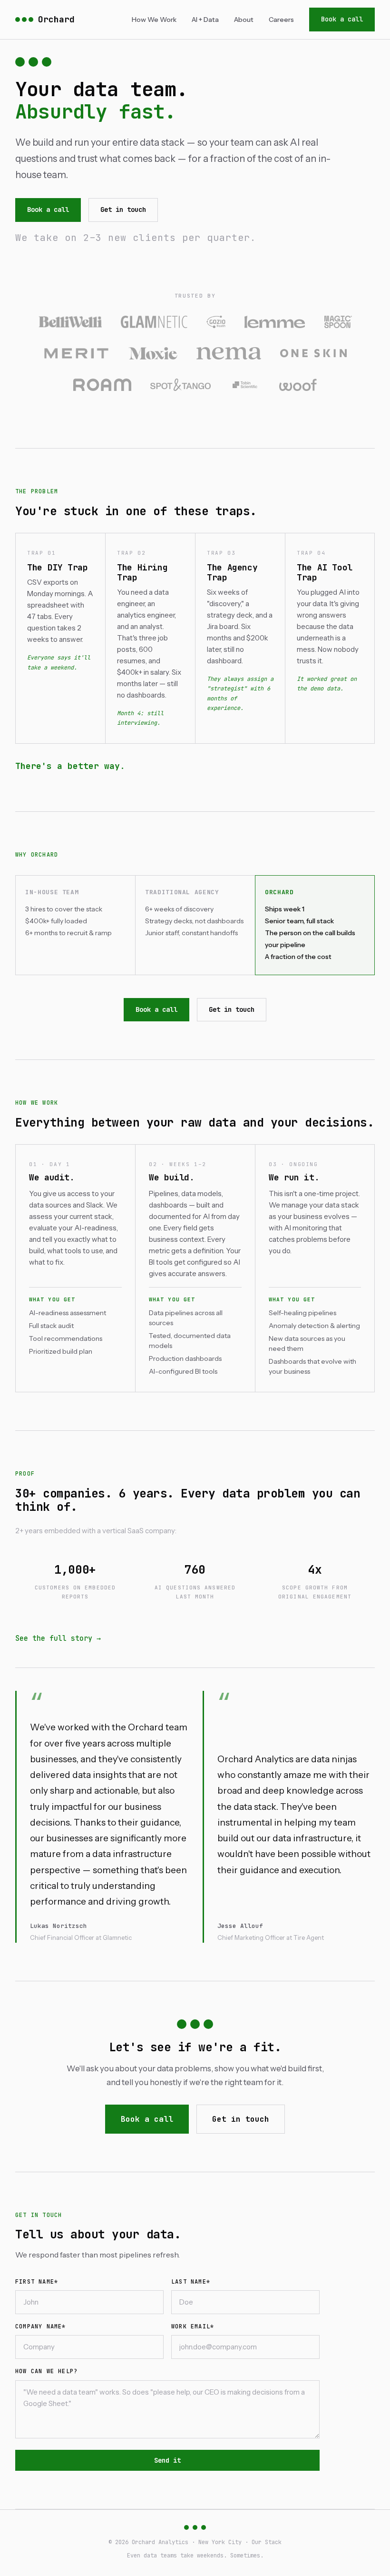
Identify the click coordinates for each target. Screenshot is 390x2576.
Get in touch (123, 210)
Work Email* (193, 2326)
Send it (167, 2460)
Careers (281, 20)
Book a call (342, 19)
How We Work (154, 20)
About (244, 20)
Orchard (56, 19)
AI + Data (205, 20)
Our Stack (267, 2542)
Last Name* (191, 2282)
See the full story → (58, 1638)
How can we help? (46, 2371)
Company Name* (41, 2326)
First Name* (37, 2282)
